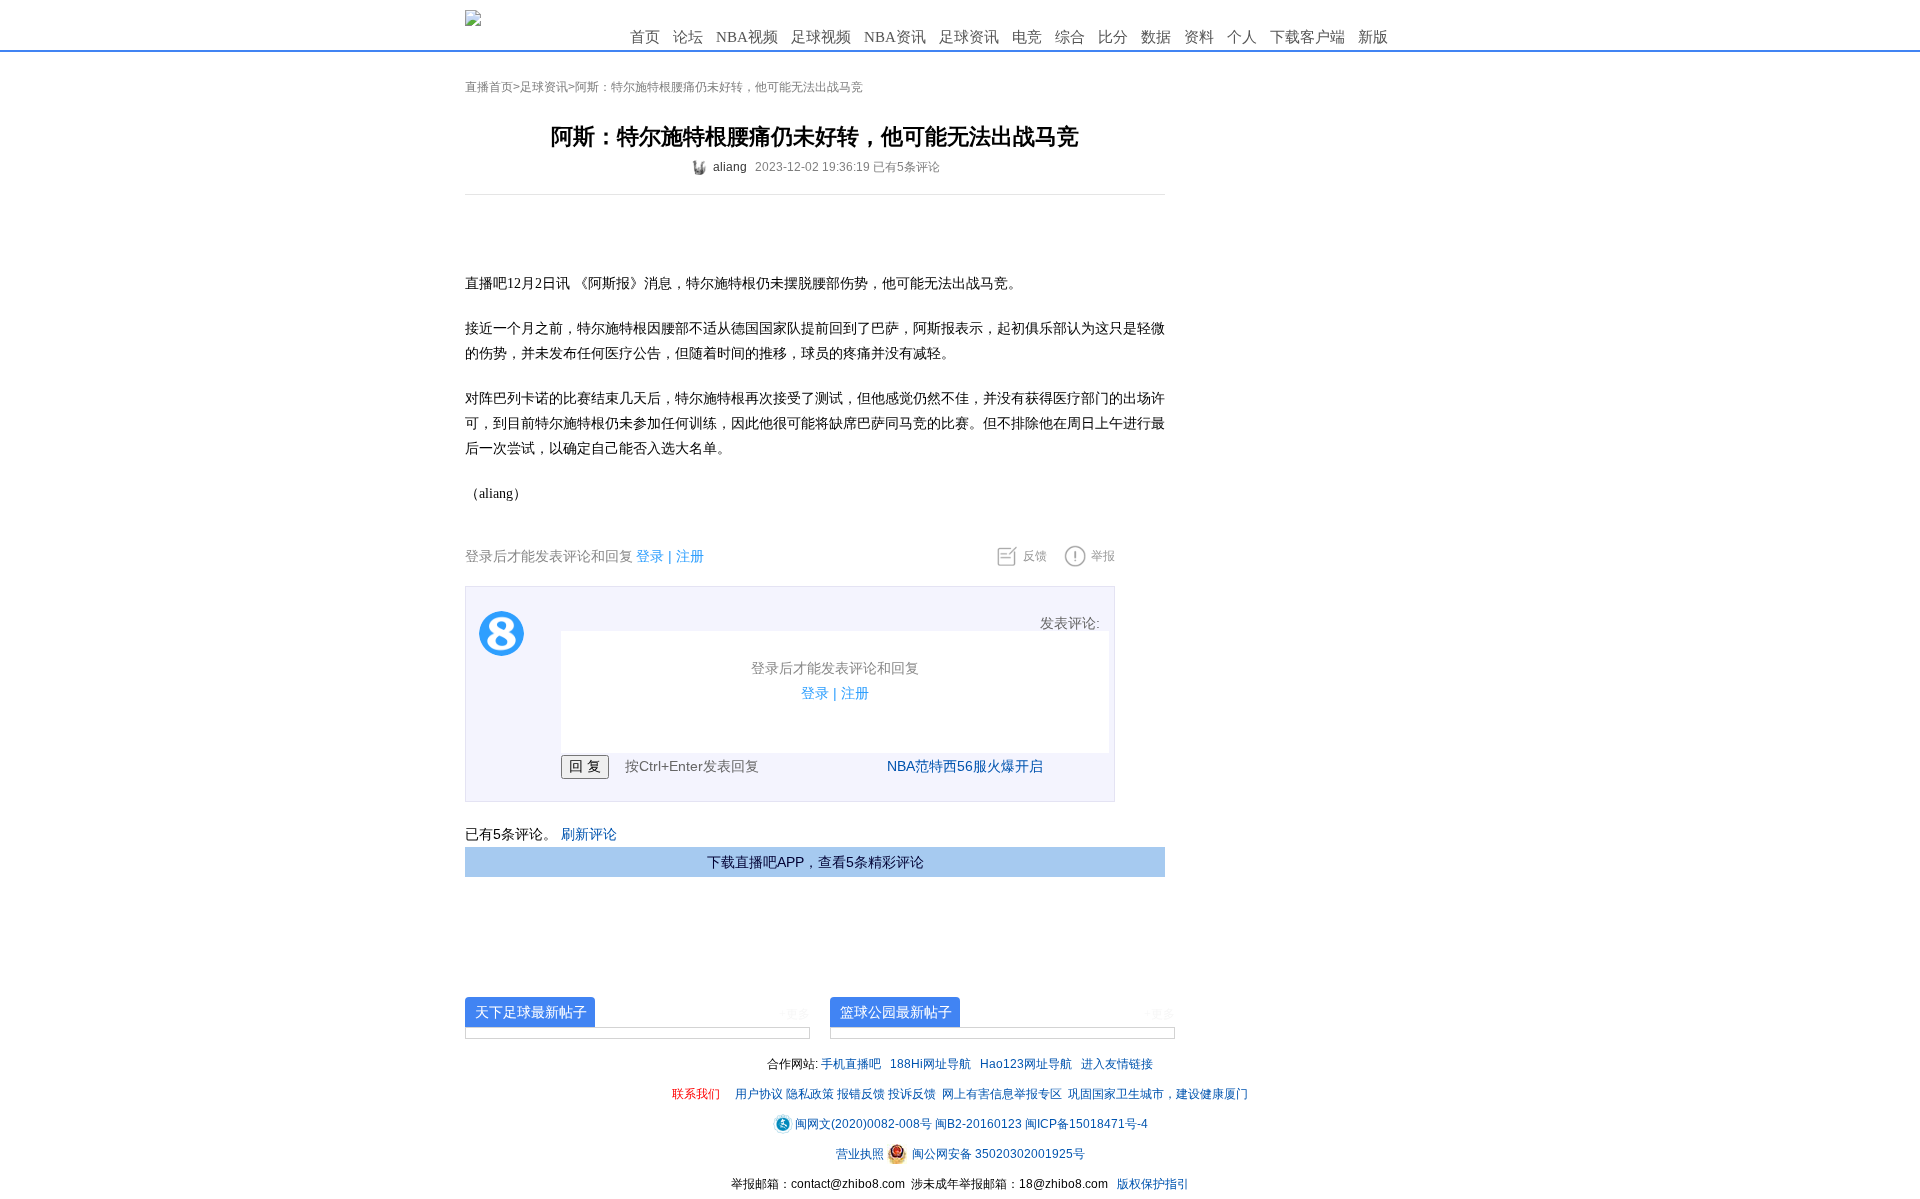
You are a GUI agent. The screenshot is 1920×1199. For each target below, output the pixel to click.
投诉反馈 (912, 1094)
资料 (1199, 37)
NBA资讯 (895, 37)
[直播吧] (473, 17)
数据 (1156, 37)
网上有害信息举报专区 (1002, 1094)
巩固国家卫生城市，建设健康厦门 (1158, 1094)
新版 (1373, 37)
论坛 (688, 37)
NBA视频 (747, 37)
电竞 (1027, 37)
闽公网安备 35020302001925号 (997, 1154)
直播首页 (489, 87)
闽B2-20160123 (978, 1124)
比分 (1113, 37)
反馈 (1035, 556)
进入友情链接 (1117, 1064)
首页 (645, 37)
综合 (1070, 37)
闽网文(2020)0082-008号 (863, 1124)
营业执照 (861, 1154)
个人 (1242, 37)
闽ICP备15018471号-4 (1086, 1124)
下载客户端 (1307, 37)
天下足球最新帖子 (531, 1012)
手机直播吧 (851, 1064)
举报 (1103, 556)
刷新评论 (589, 834)
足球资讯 (969, 37)
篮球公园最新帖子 (896, 1012)
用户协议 (759, 1094)
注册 (690, 556)
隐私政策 (810, 1094)
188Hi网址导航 (930, 1064)
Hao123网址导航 (1026, 1064)
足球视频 (821, 37)
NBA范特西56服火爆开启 (965, 766)
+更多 (794, 1014)
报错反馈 (861, 1094)
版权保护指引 (1151, 1184)
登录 (650, 556)
